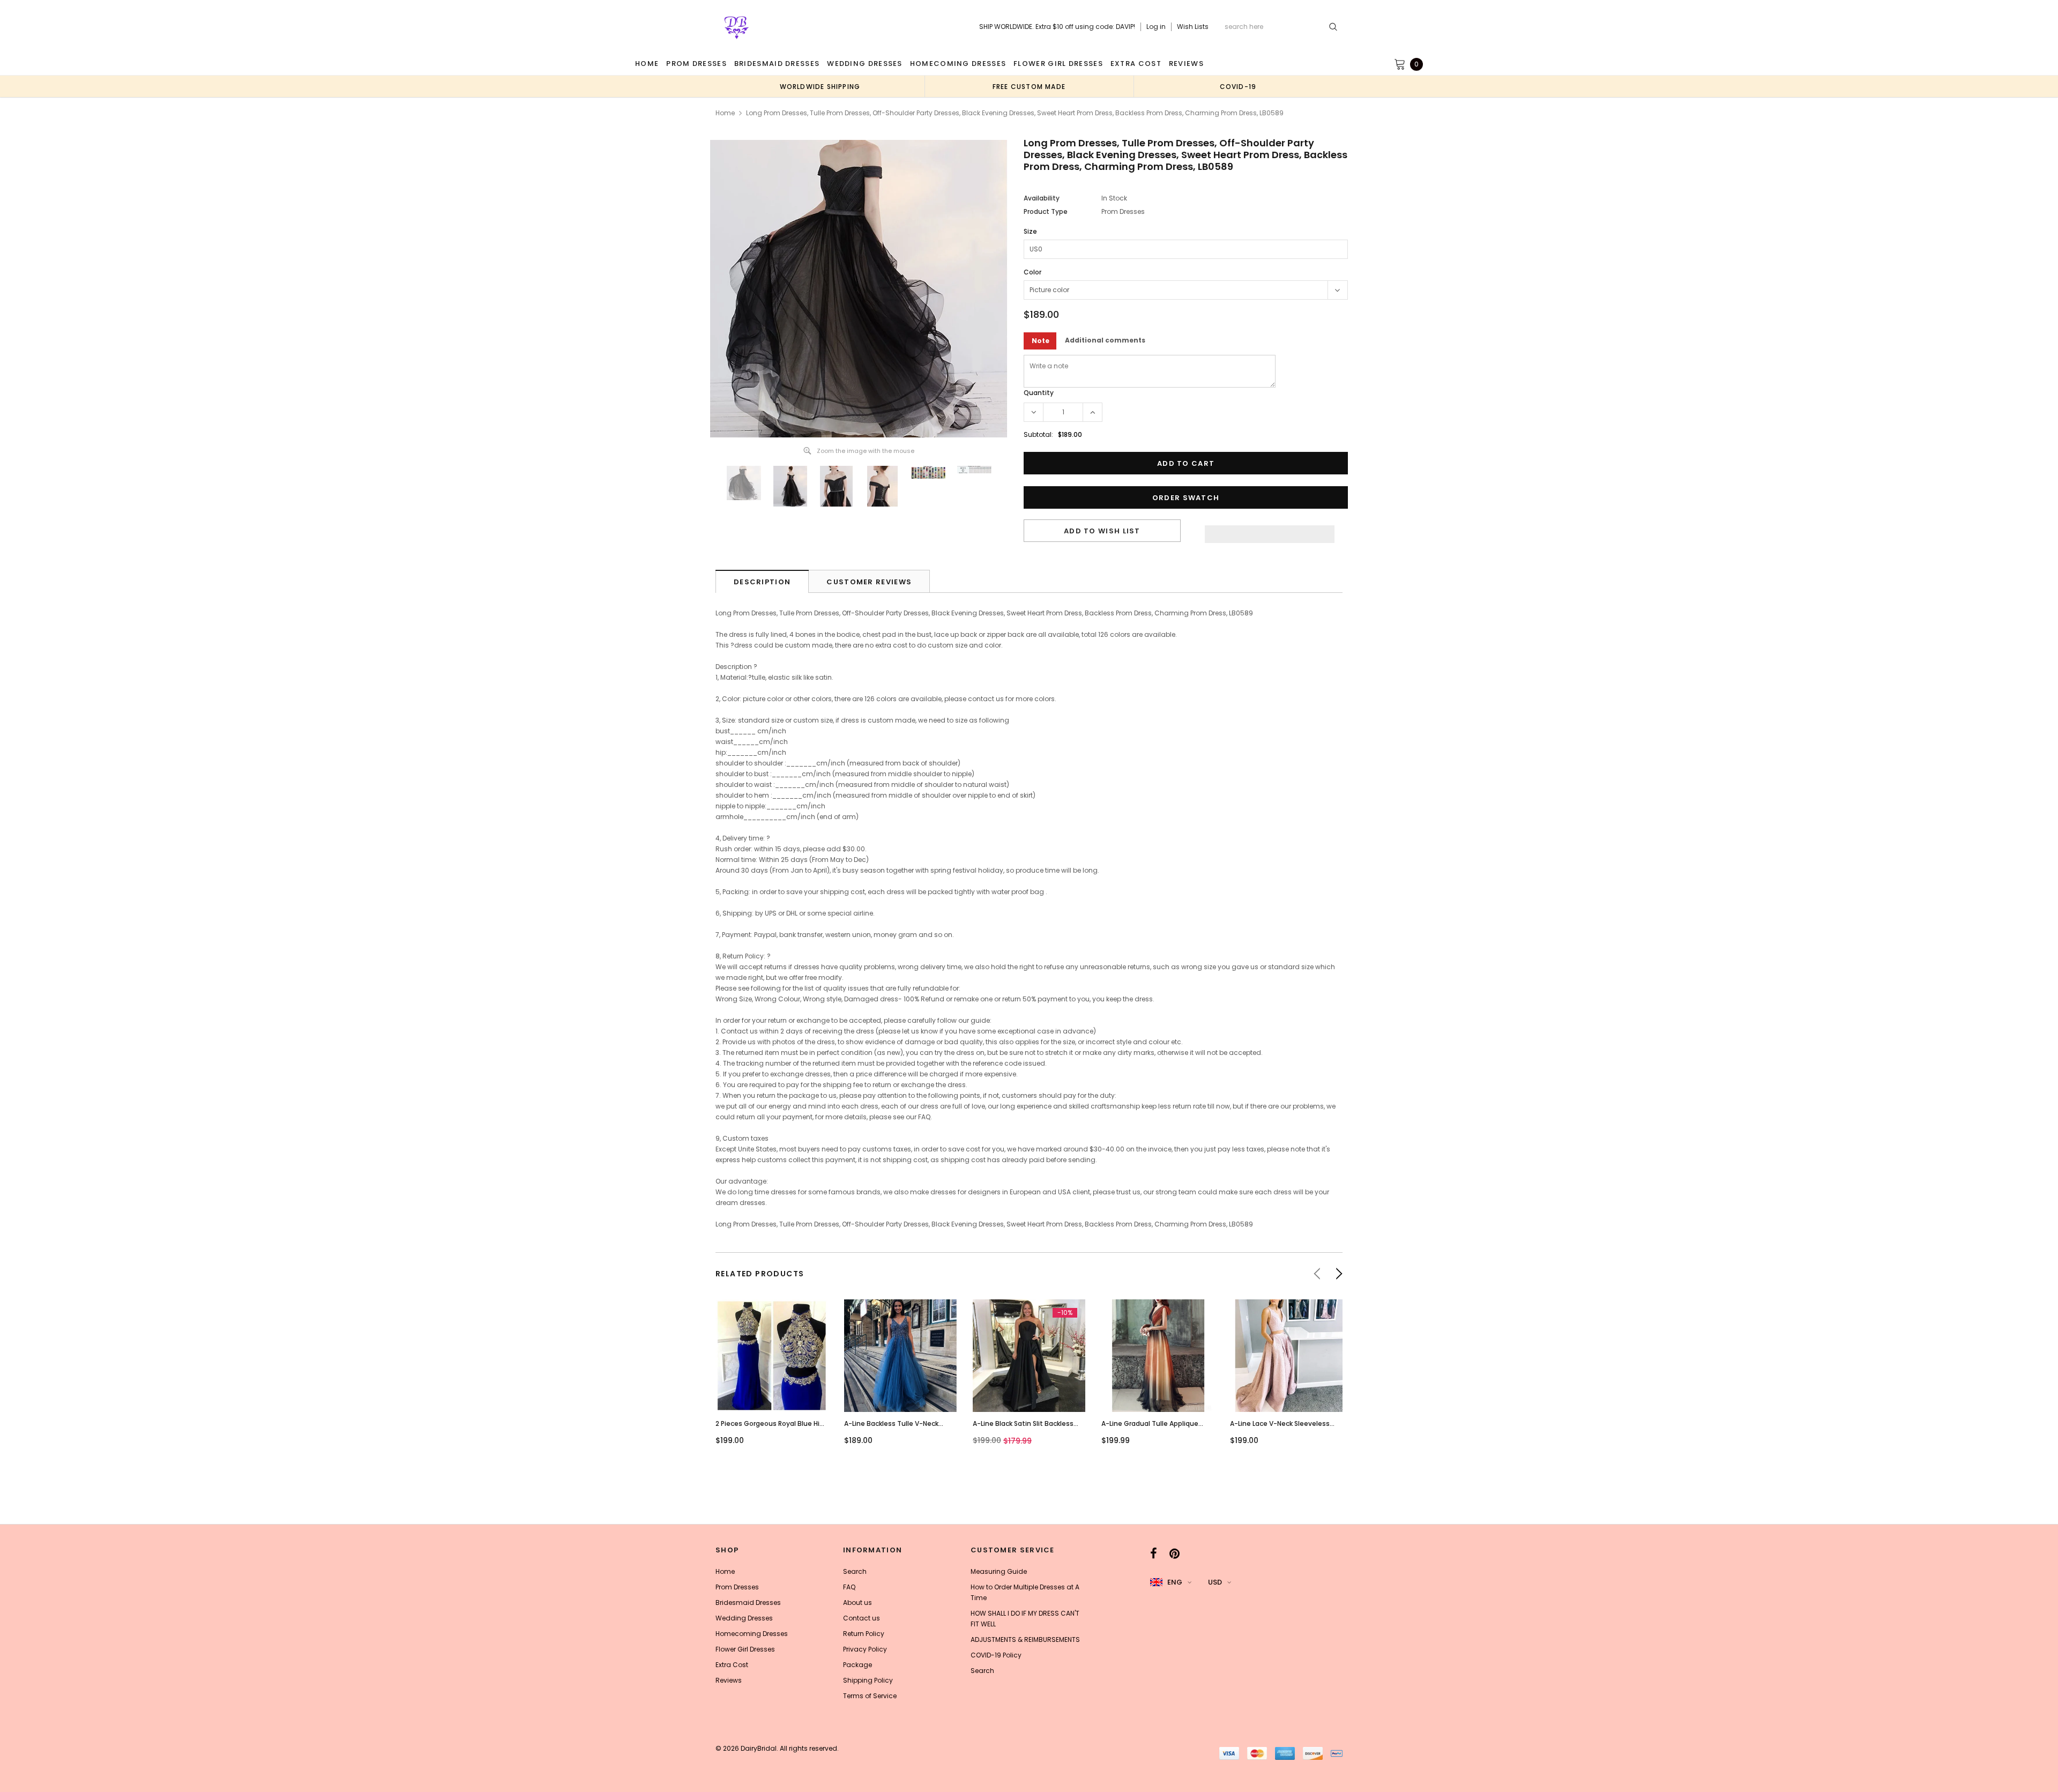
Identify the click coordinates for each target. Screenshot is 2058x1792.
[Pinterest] (1175, 1553)
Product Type (1046, 211)
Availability (1042, 198)
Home (725, 113)
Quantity (1039, 393)
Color (1032, 272)
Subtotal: (1038, 434)
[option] (820, 86)
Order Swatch (1186, 498)
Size (1030, 231)
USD (1215, 1582)
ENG (1175, 1582)
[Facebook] (1154, 1553)
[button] (1270, 531)
